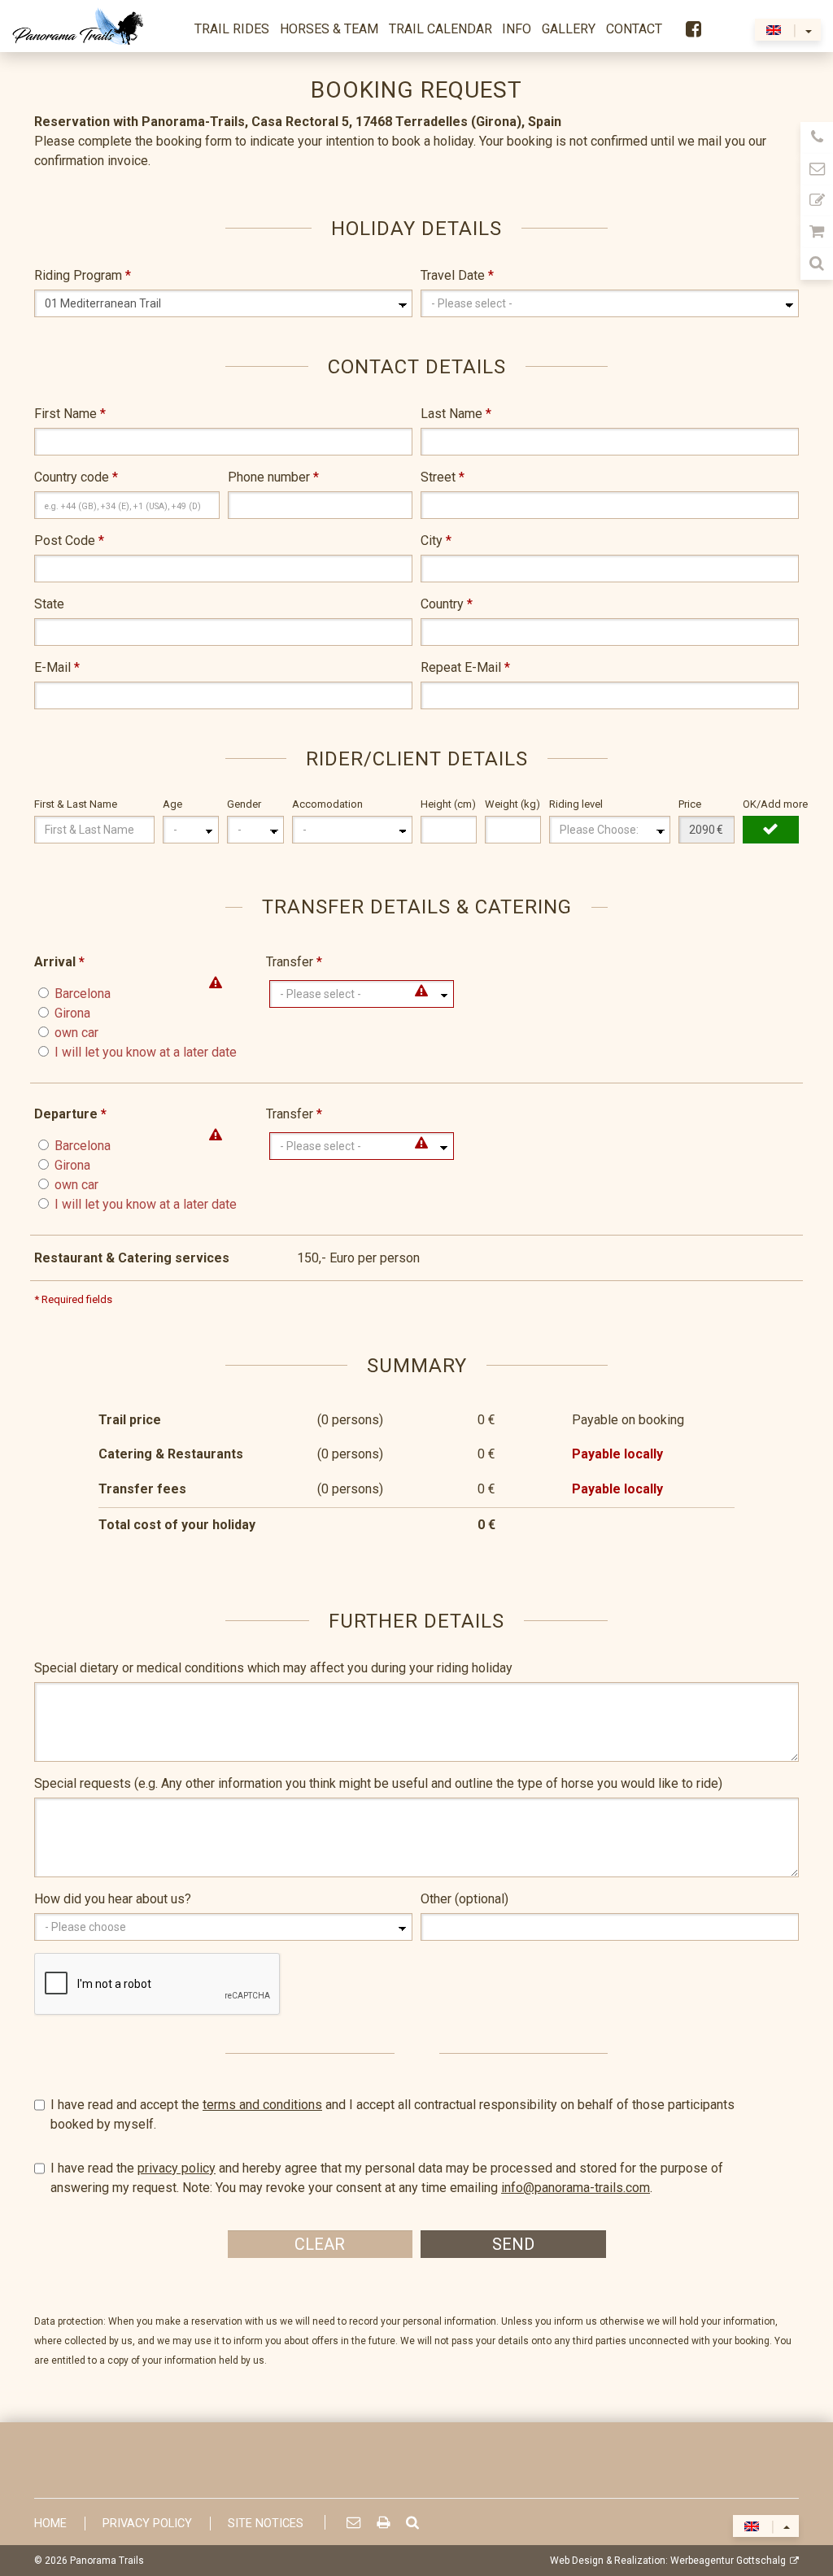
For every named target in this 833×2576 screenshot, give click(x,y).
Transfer (294, 962)
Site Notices (266, 2524)
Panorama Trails (107, 2561)
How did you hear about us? (113, 1899)
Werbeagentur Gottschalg (728, 2561)
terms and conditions (262, 2105)
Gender (244, 804)
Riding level (576, 804)
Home (50, 2524)
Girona (72, 1013)
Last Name (456, 414)
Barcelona (83, 994)
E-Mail (57, 667)
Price (690, 804)
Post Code (69, 540)
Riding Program (83, 275)
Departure (65, 1114)
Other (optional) (464, 1899)
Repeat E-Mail (465, 667)
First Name (70, 414)
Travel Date (457, 275)
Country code (76, 477)
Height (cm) (448, 804)
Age (172, 804)
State (49, 604)
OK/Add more (771, 804)
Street (443, 477)
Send (513, 2244)
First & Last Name (76, 804)
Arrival (59, 962)
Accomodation (327, 804)
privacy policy (177, 2168)
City (436, 540)
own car (76, 1033)
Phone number (273, 477)
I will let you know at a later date (146, 1052)
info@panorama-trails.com (576, 2188)
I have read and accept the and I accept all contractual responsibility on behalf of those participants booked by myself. (393, 2114)
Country (447, 604)
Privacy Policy (147, 2524)
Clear (320, 2244)
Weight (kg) (512, 804)
